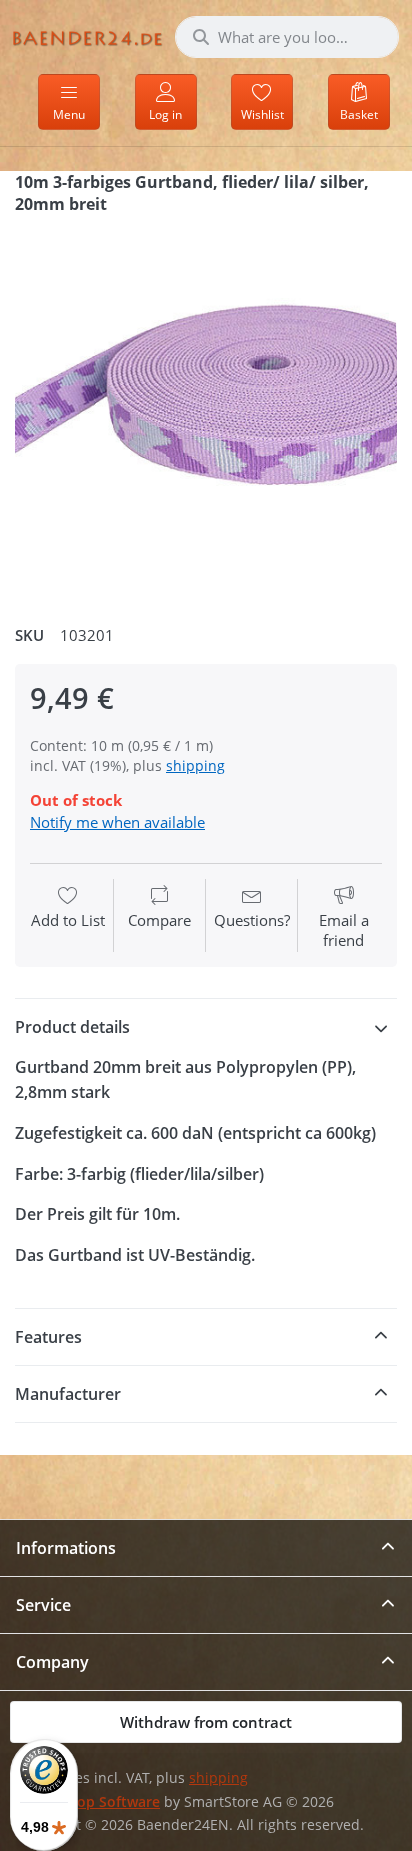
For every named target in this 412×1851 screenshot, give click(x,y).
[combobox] (287, 37)
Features (48, 1337)
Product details (72, 1027)
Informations (66, 1548)
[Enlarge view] (206, 412)
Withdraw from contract (206, 1722)
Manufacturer (68, 1394)
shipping (195, 765)
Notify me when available (117, 822)
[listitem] (206, 412)
